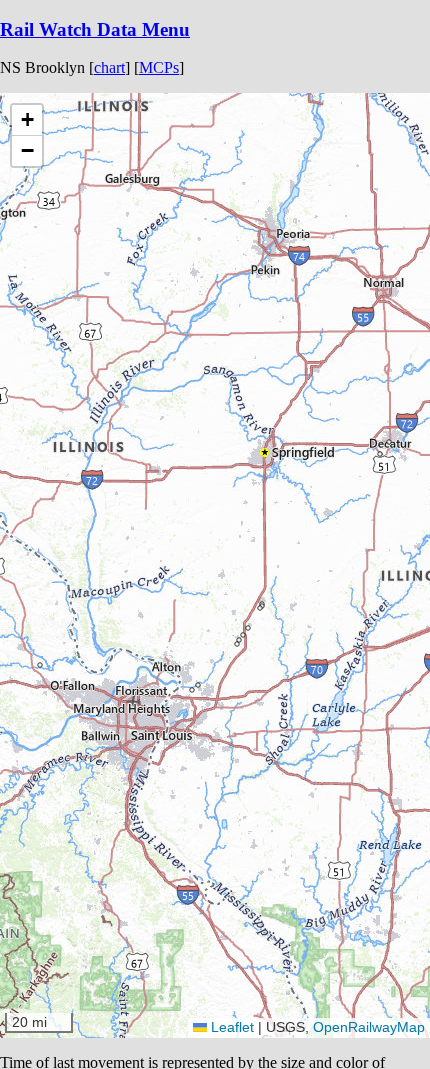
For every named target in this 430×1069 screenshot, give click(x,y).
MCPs (159, 67)
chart (109, 67)
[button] (380, 454)
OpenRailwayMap (369, 1027)
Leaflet (230, 1027)
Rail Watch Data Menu (95, 29)
